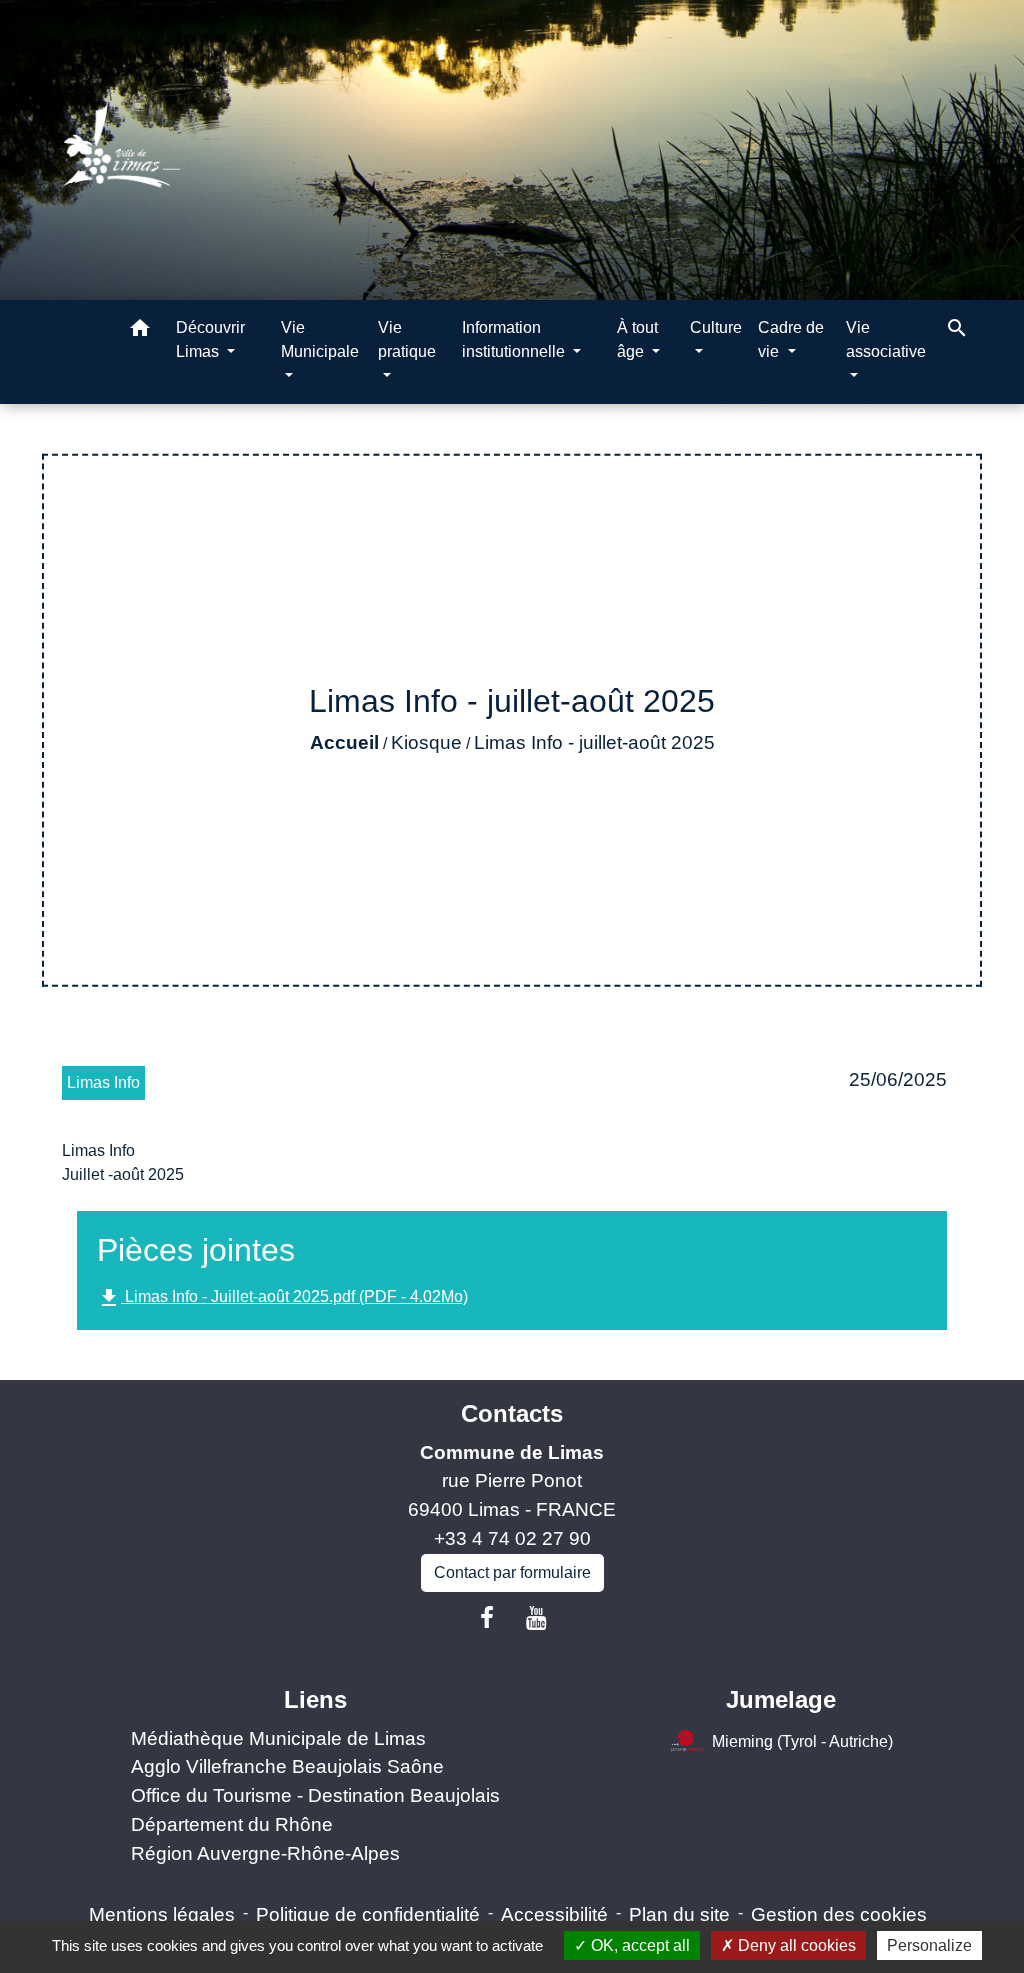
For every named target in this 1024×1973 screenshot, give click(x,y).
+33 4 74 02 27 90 (512, 1538)
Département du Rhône (232, 1824)
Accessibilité (554, 1914)
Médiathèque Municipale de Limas (278, 1738)
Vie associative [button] (886, 339)
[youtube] (537, 1618)
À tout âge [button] (637, 339)
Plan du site (679, 1914)
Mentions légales (162, 1914)
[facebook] (487, 1618)
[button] (140, 331)
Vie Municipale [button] (320, 339)
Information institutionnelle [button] (515, 339)
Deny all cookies (795, 1945)
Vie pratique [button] (407, 339)
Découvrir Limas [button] (210, 339)
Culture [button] (716, 327)
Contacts (512, 1413)
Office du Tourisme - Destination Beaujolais (315, 1795)
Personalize (929, 1945)
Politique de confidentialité (368, 1914)
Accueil (344, 742)
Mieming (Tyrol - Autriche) (802, 1740)
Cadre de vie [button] (791, 339)
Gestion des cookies (839, 1914)
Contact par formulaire (512, 1572)
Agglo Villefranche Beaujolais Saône (287, 1766)
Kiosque (426, 742)
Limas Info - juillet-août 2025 (594, 742)
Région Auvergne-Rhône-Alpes (265, 1853)
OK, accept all (638, 1945)
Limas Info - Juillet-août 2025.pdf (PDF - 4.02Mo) (282, 1298)
